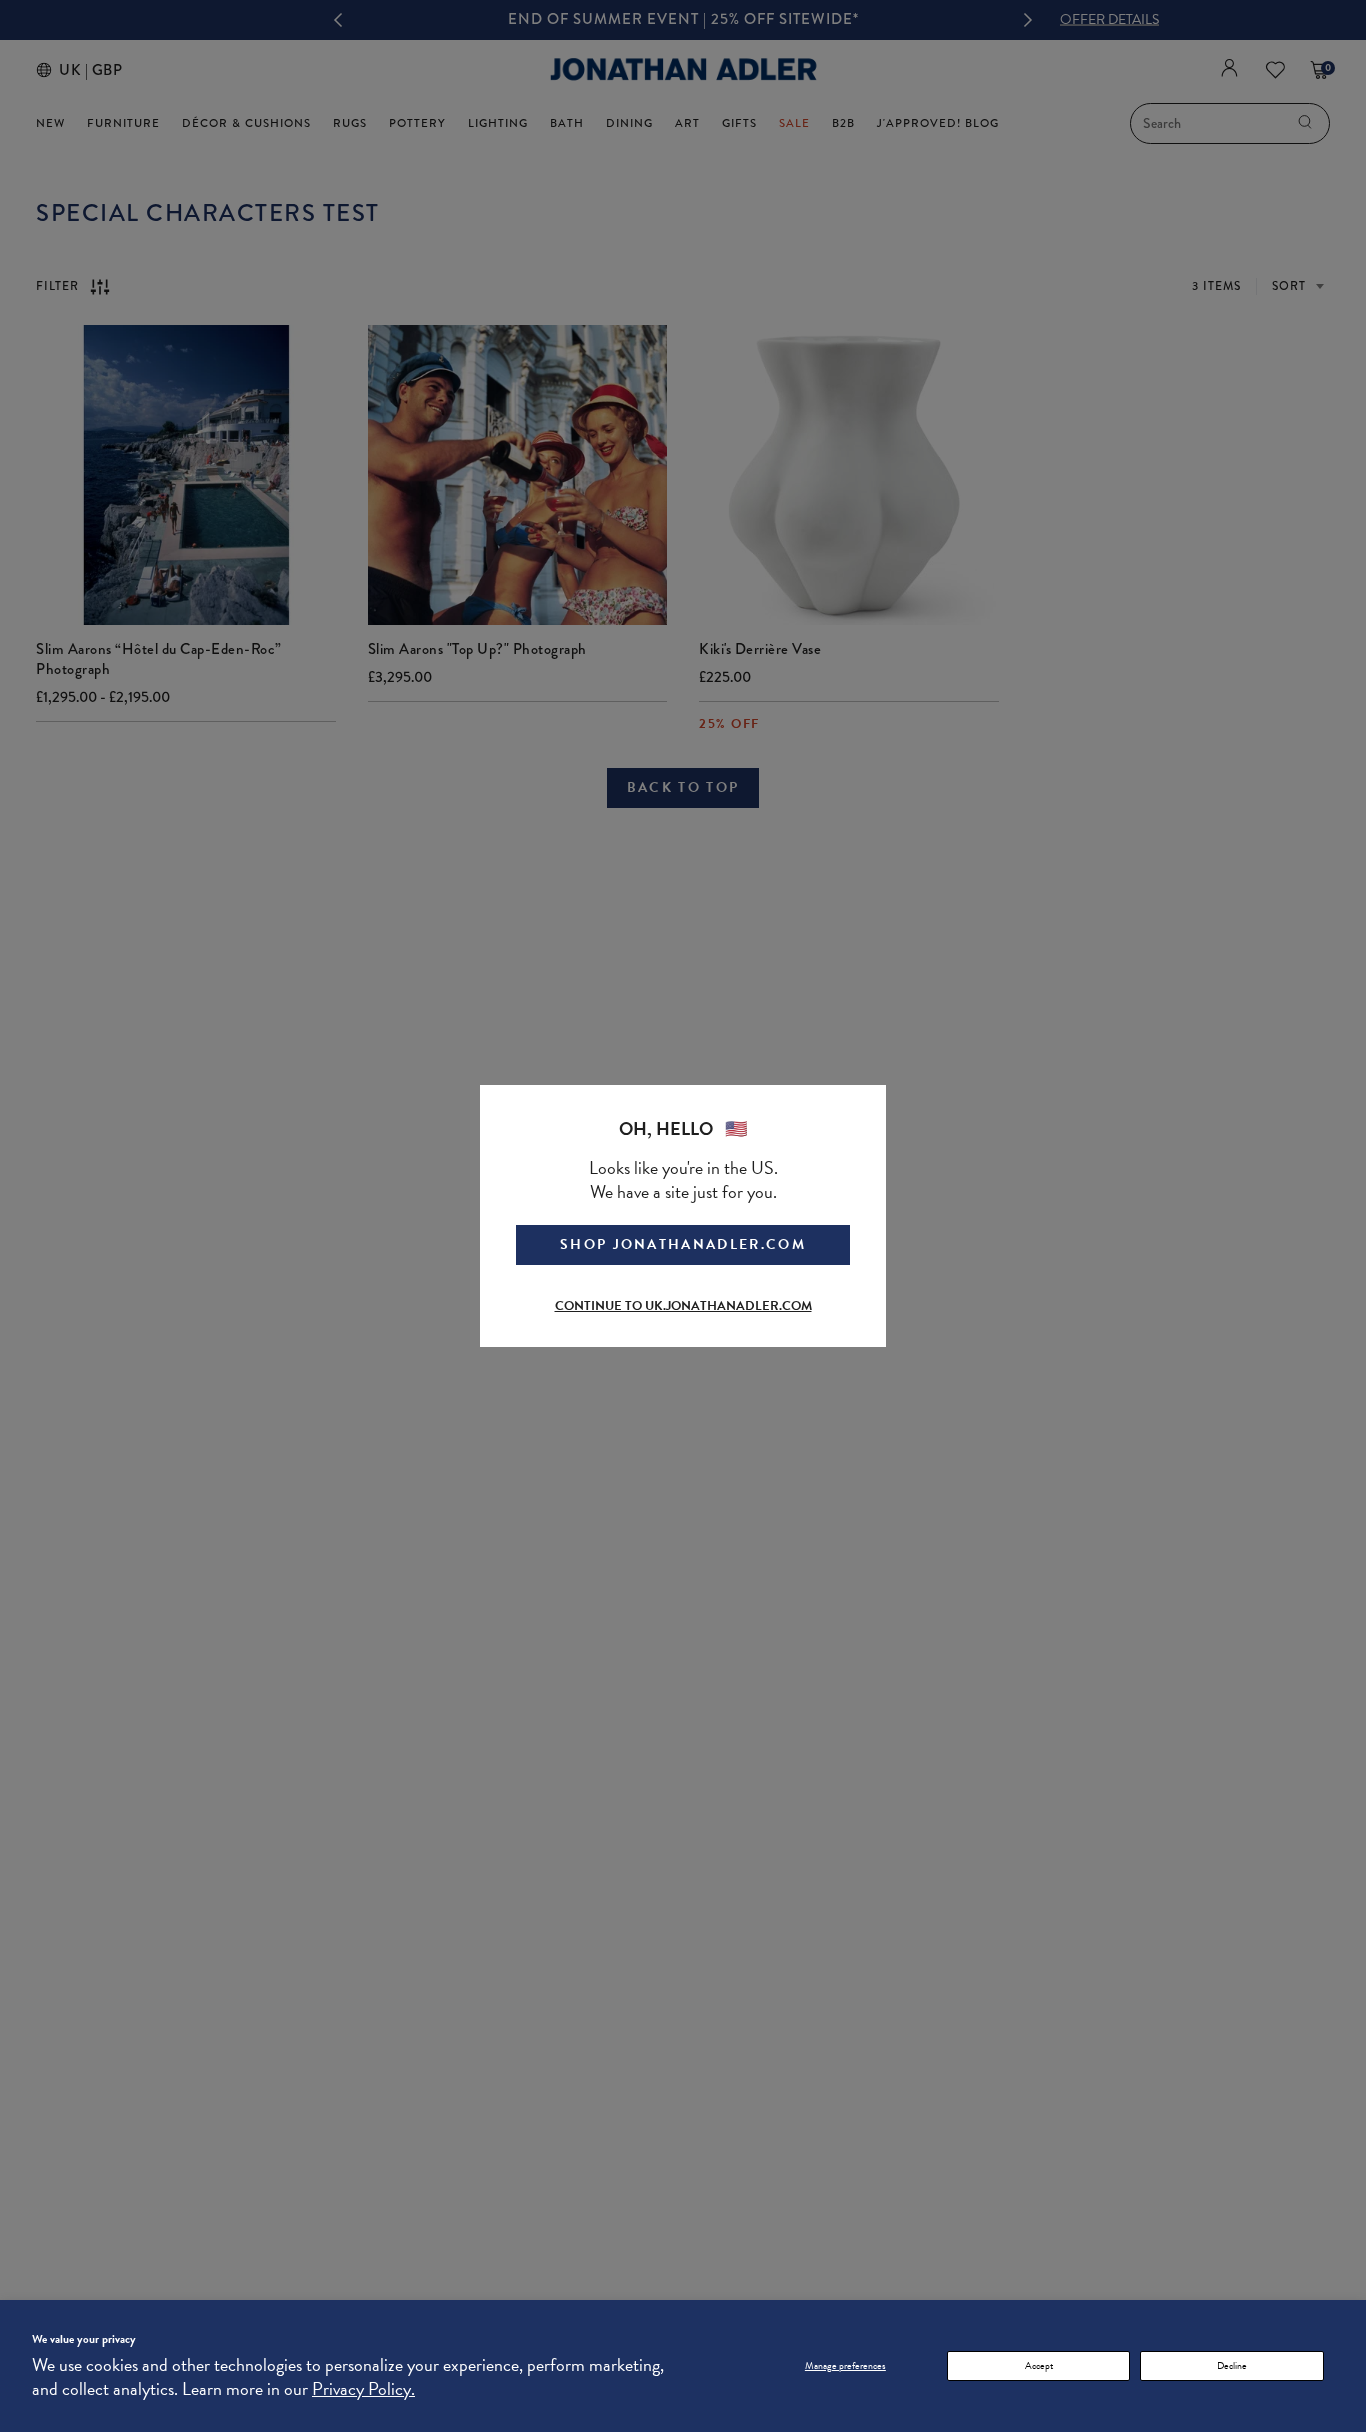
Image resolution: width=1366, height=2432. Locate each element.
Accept (1039, 2365)
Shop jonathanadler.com (683, 1244)
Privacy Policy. (363, 2388)
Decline (1232, 2365)
